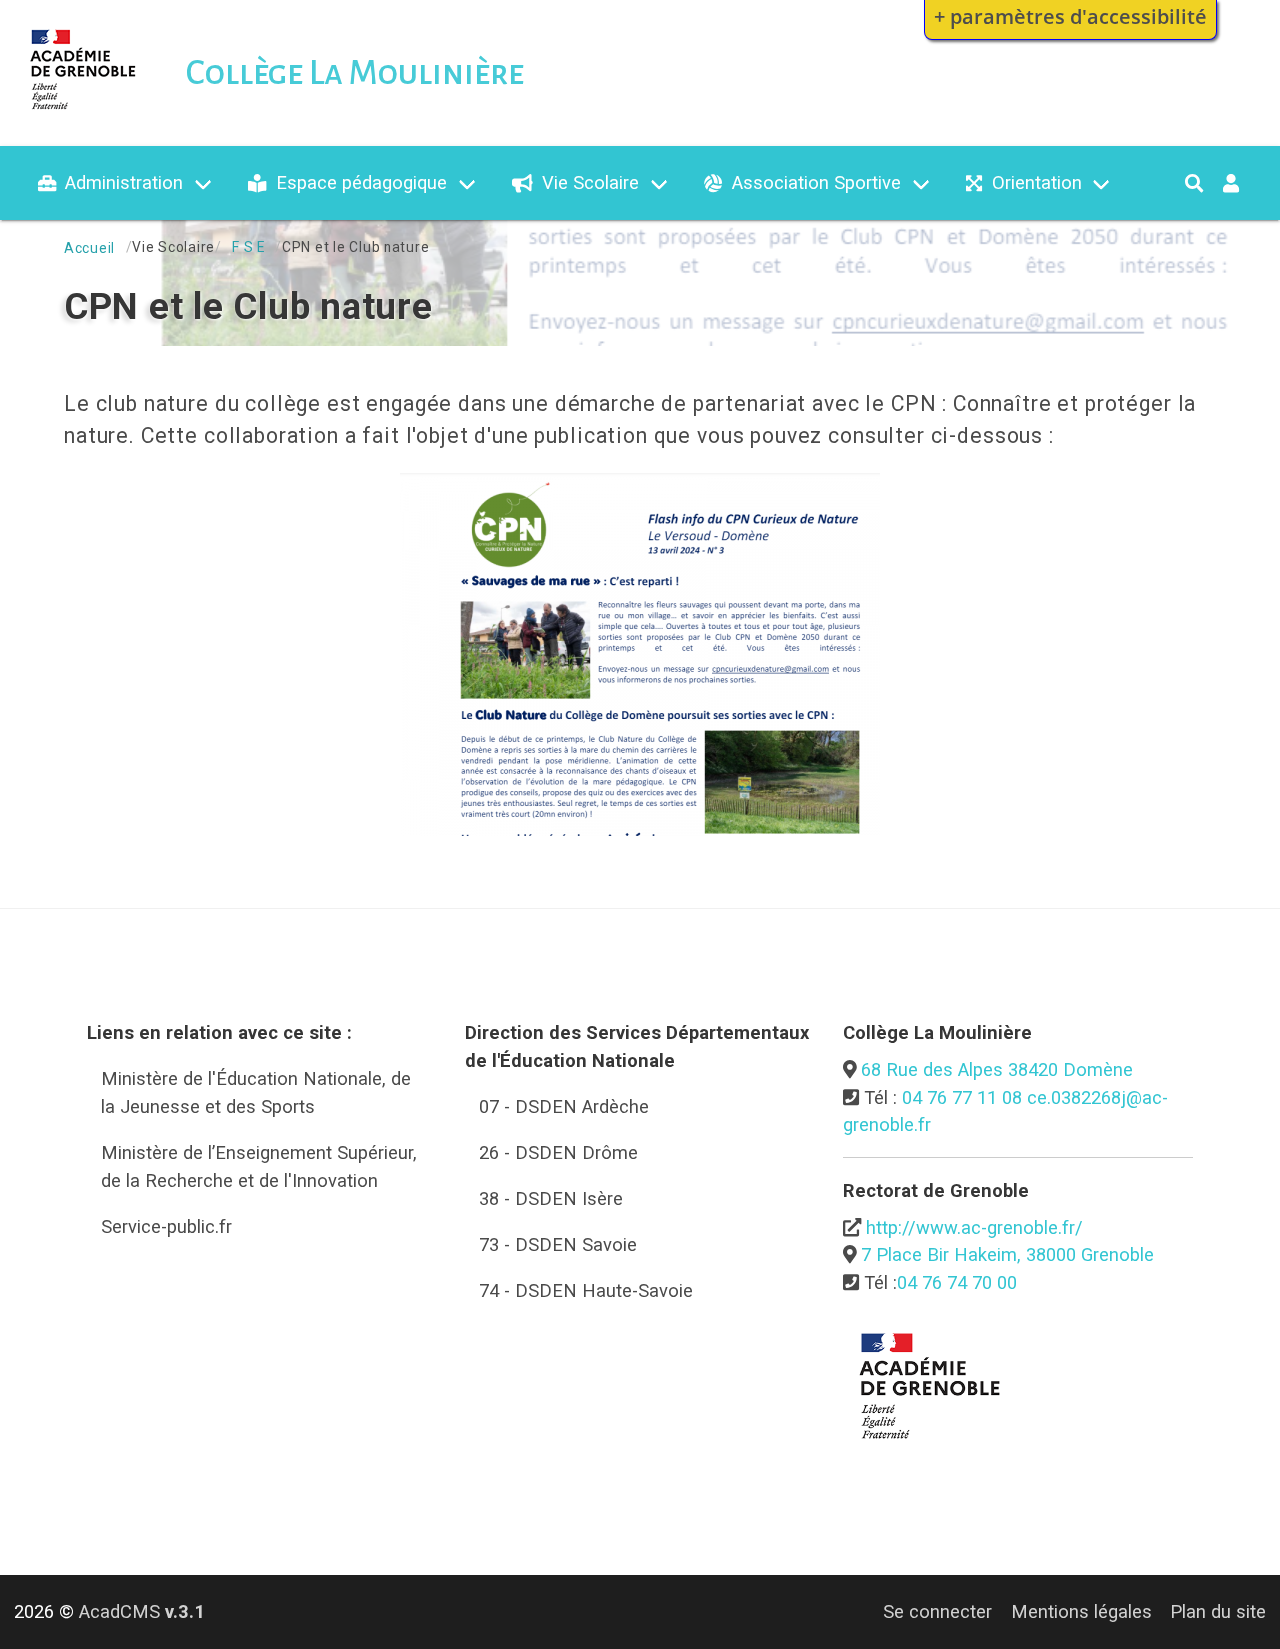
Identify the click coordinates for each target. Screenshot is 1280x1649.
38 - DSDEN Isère (551, 1198)
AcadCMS (142, 1611)
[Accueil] (83, 113)
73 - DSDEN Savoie (558, 1244)
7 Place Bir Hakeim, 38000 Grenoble (1007, 1254)
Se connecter (937, 1611)
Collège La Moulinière (355, 73)
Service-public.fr (166, 1226)
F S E (248, 247)
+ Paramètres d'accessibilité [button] (1070, 16)
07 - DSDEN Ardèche (564, 1106)
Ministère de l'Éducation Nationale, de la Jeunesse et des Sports (256, 1092)
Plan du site (1218, 1611)
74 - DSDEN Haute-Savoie (586, 1290)
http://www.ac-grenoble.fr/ (974, 1227)
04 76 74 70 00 (957, 1282)
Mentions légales (1081, 1611)
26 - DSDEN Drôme (558, 1152)
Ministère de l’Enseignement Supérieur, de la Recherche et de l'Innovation (259, 1166)
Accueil (89, 248)
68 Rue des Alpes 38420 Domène (997, 1069)
